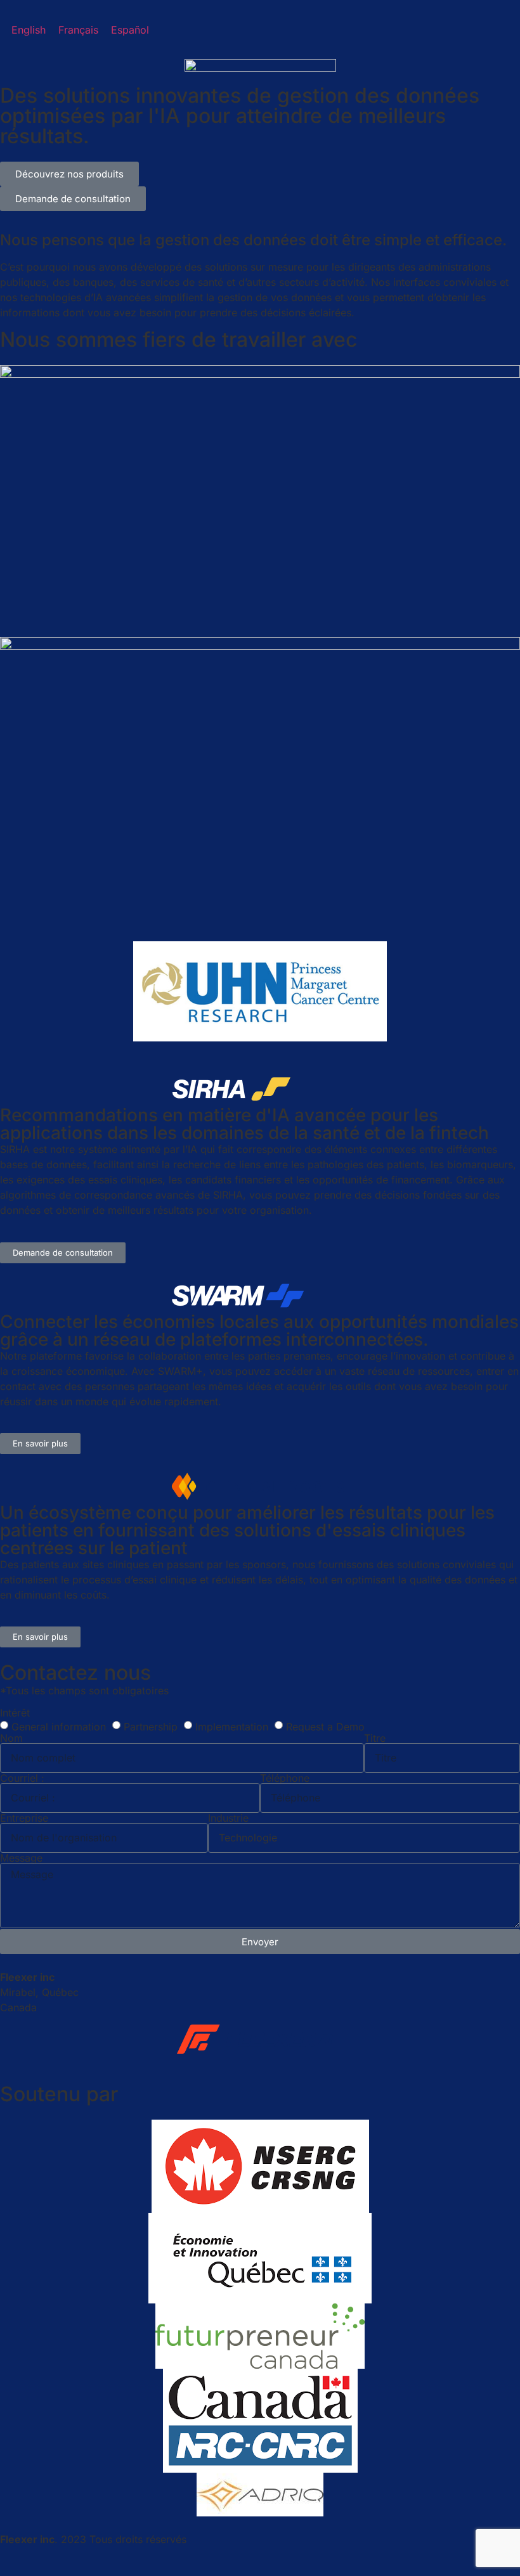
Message (21, 1858)
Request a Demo (325, 1726)
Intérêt (15, 1713)
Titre (375, 1738)
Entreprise (24, 1818)
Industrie (228, 1818)
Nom (11, 1738)
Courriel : (22, 1778)
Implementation (232, 1726)
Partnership (151, 1726)
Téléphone (285, 1778)
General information (59, 1726)
